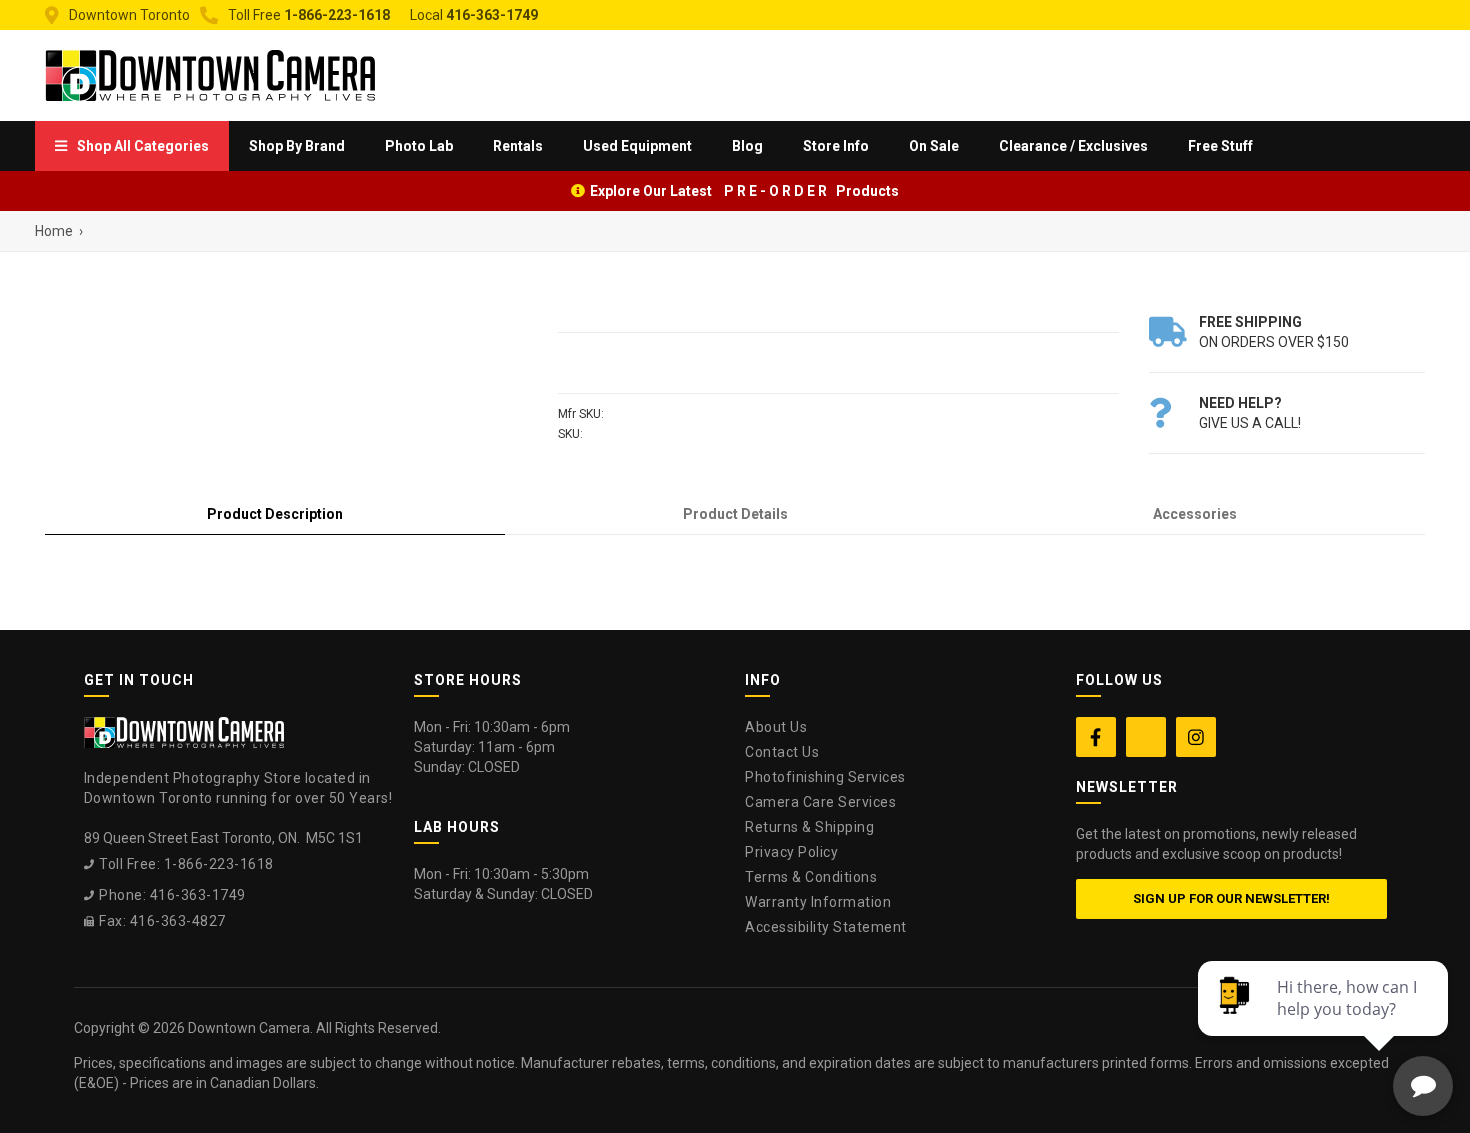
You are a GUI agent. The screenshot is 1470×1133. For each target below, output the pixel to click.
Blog (747, 146)
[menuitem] (132, 146)
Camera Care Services (820, 802)
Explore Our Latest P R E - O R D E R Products (744, 191)
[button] (132, 146)
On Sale (934, 146)
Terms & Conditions (811, 877)
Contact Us (782, 752)
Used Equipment (637, 146)
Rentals (518, 146)
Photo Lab (419, 146)
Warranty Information (818, 902)
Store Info (836, 146)
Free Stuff (1220, 146)
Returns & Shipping (809, 827)
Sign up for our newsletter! (1231, 898)
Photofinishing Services (825, 777)
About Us (776, 727)
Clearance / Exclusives (1073, 146)
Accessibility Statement (826, 927)
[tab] (275, 514)
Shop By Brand (297, 146)
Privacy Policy (791, 852)
